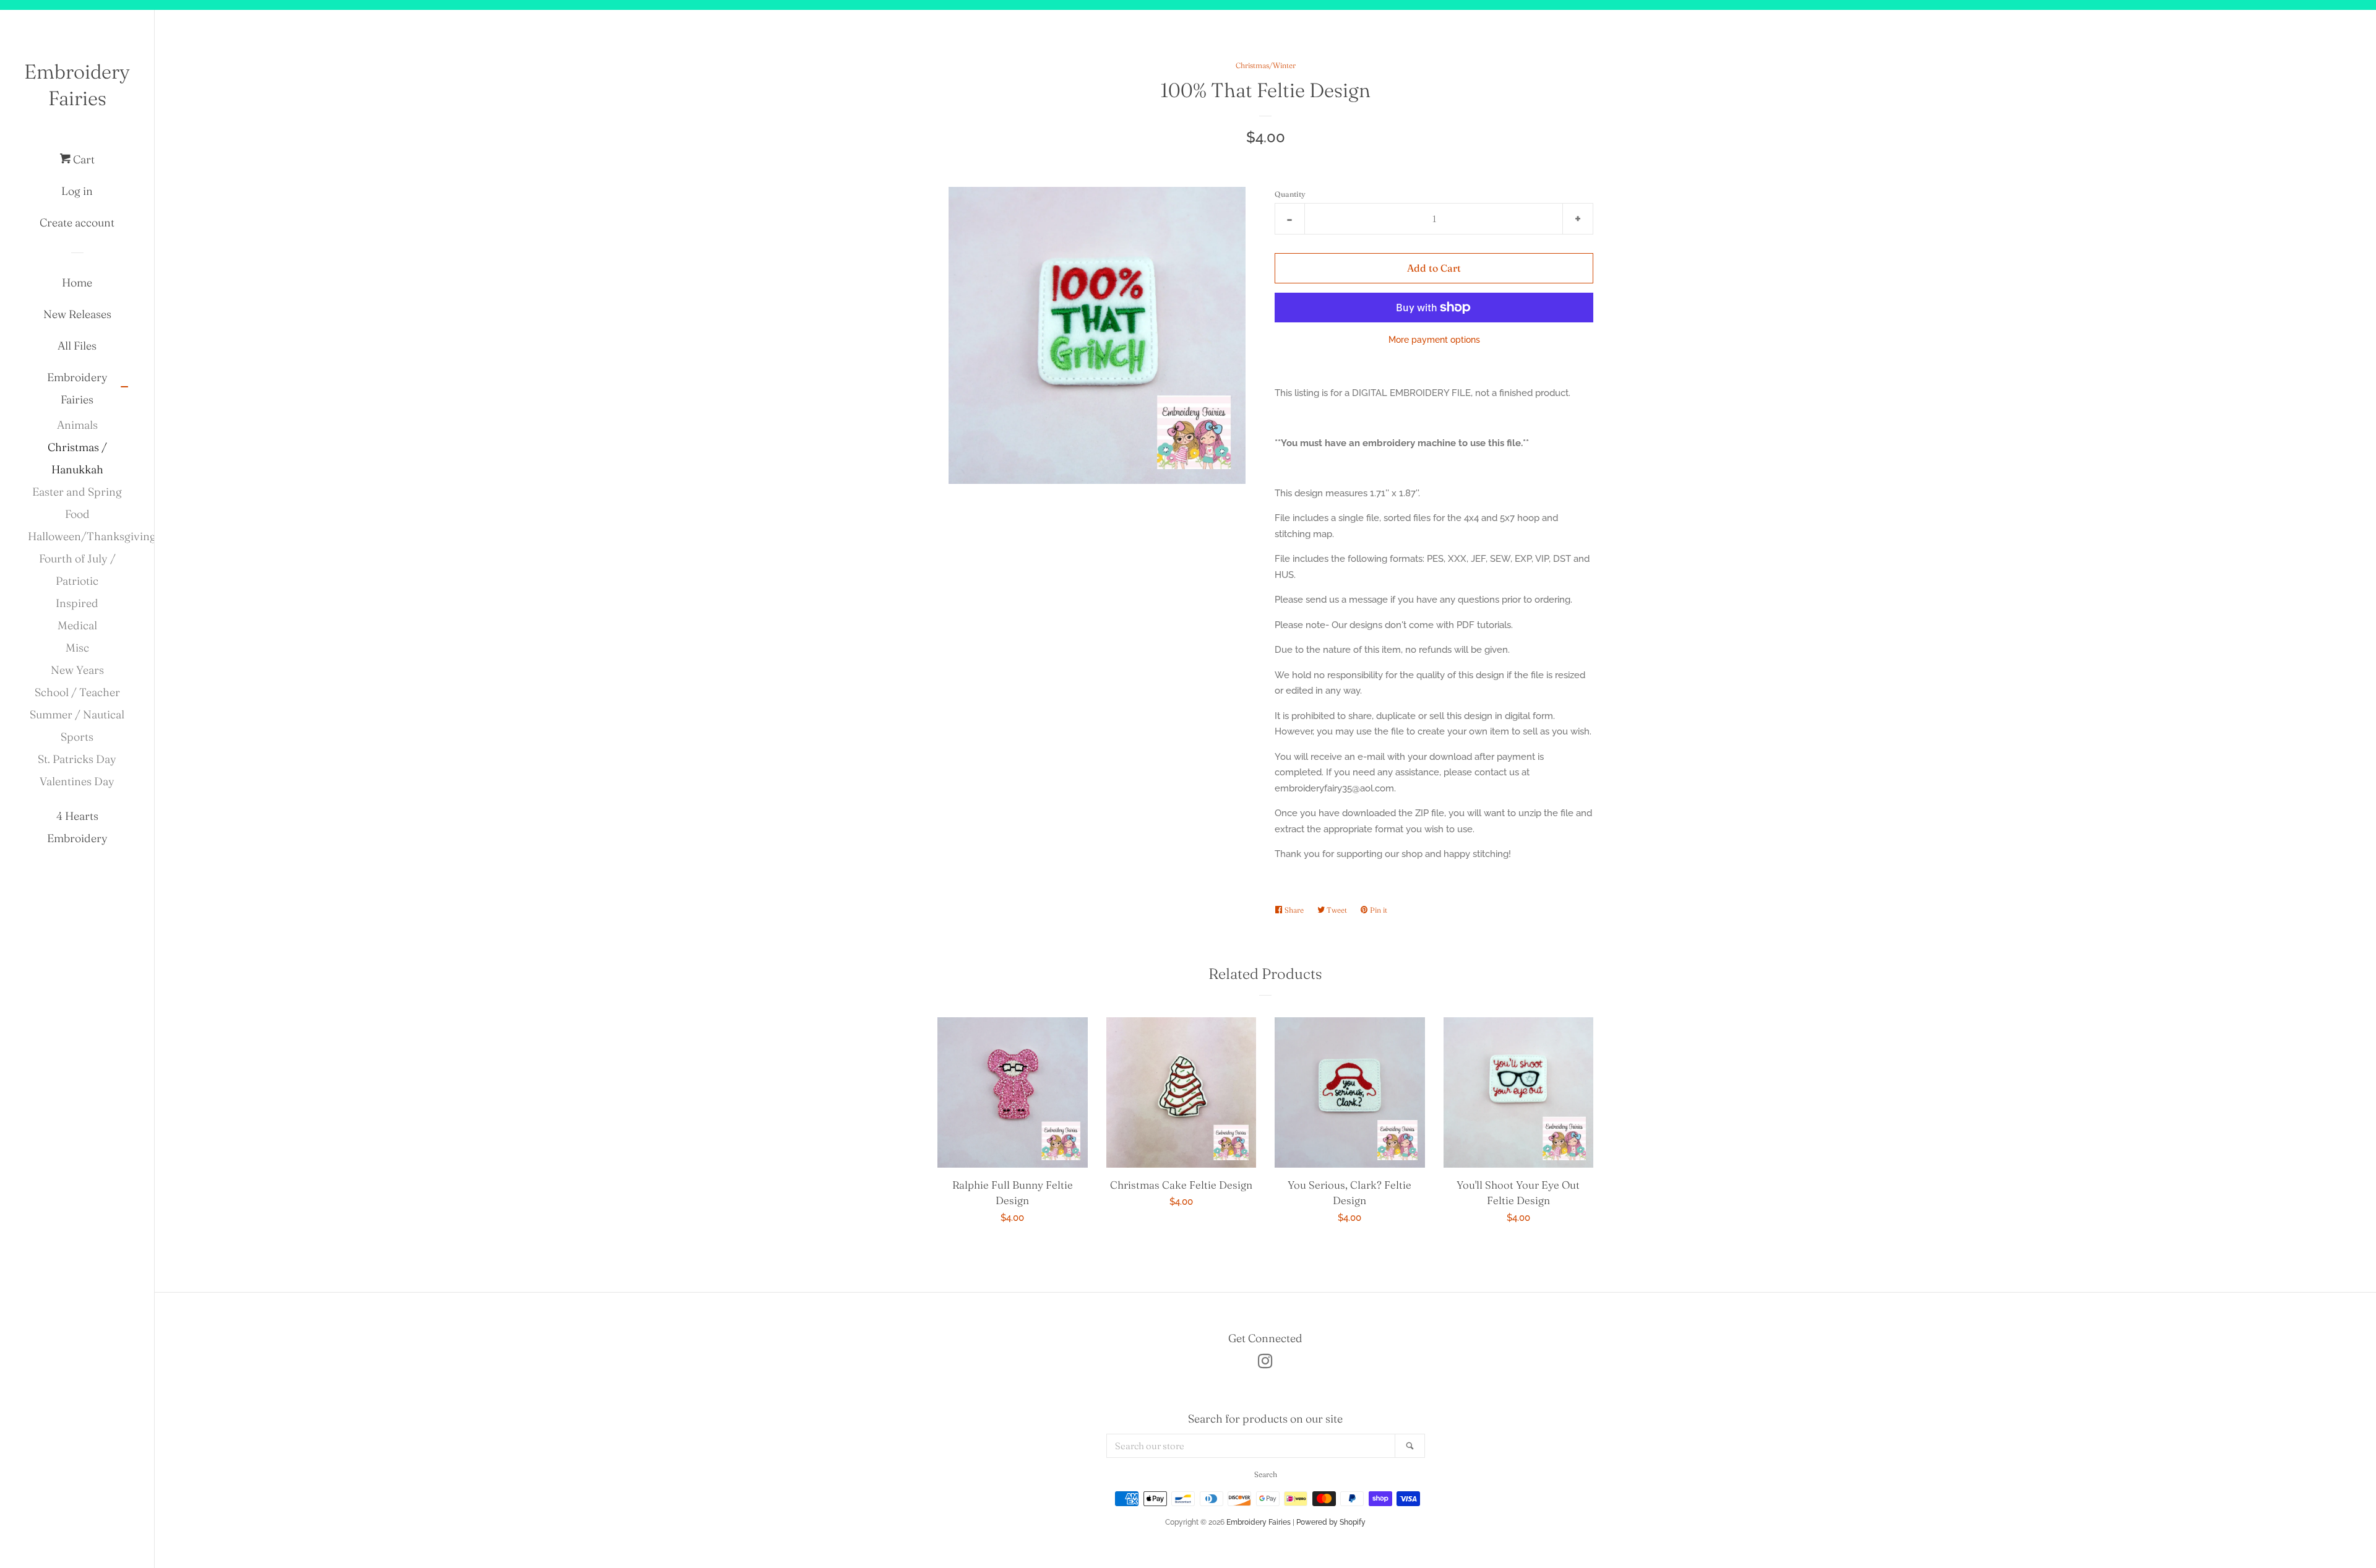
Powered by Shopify (1331, 1522)
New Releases (77, 314)
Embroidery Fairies (77, 85)
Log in (77, 191)
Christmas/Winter (1266, 65)
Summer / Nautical (77, 714)
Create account (77, 222)
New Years (77, 670)
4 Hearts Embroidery (77, 827)
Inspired (77, 603)
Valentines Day (77, 781)
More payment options (1434, 340)
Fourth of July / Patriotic (77, 570)
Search (1266, 1474)
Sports (77, 737)
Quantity (1290, 194)
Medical (77, 625)
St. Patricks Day (77, 759)
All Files (77, 346)
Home (77, 282)
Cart (83, 159)
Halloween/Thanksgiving (77, 536)
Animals (77, 425)
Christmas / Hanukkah (77, 458)
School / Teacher (77, 692)
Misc (77, 648)
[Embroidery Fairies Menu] (124, 388)
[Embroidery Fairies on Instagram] (1265, 1364)
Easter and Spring (77, 492)
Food (77, 514)
